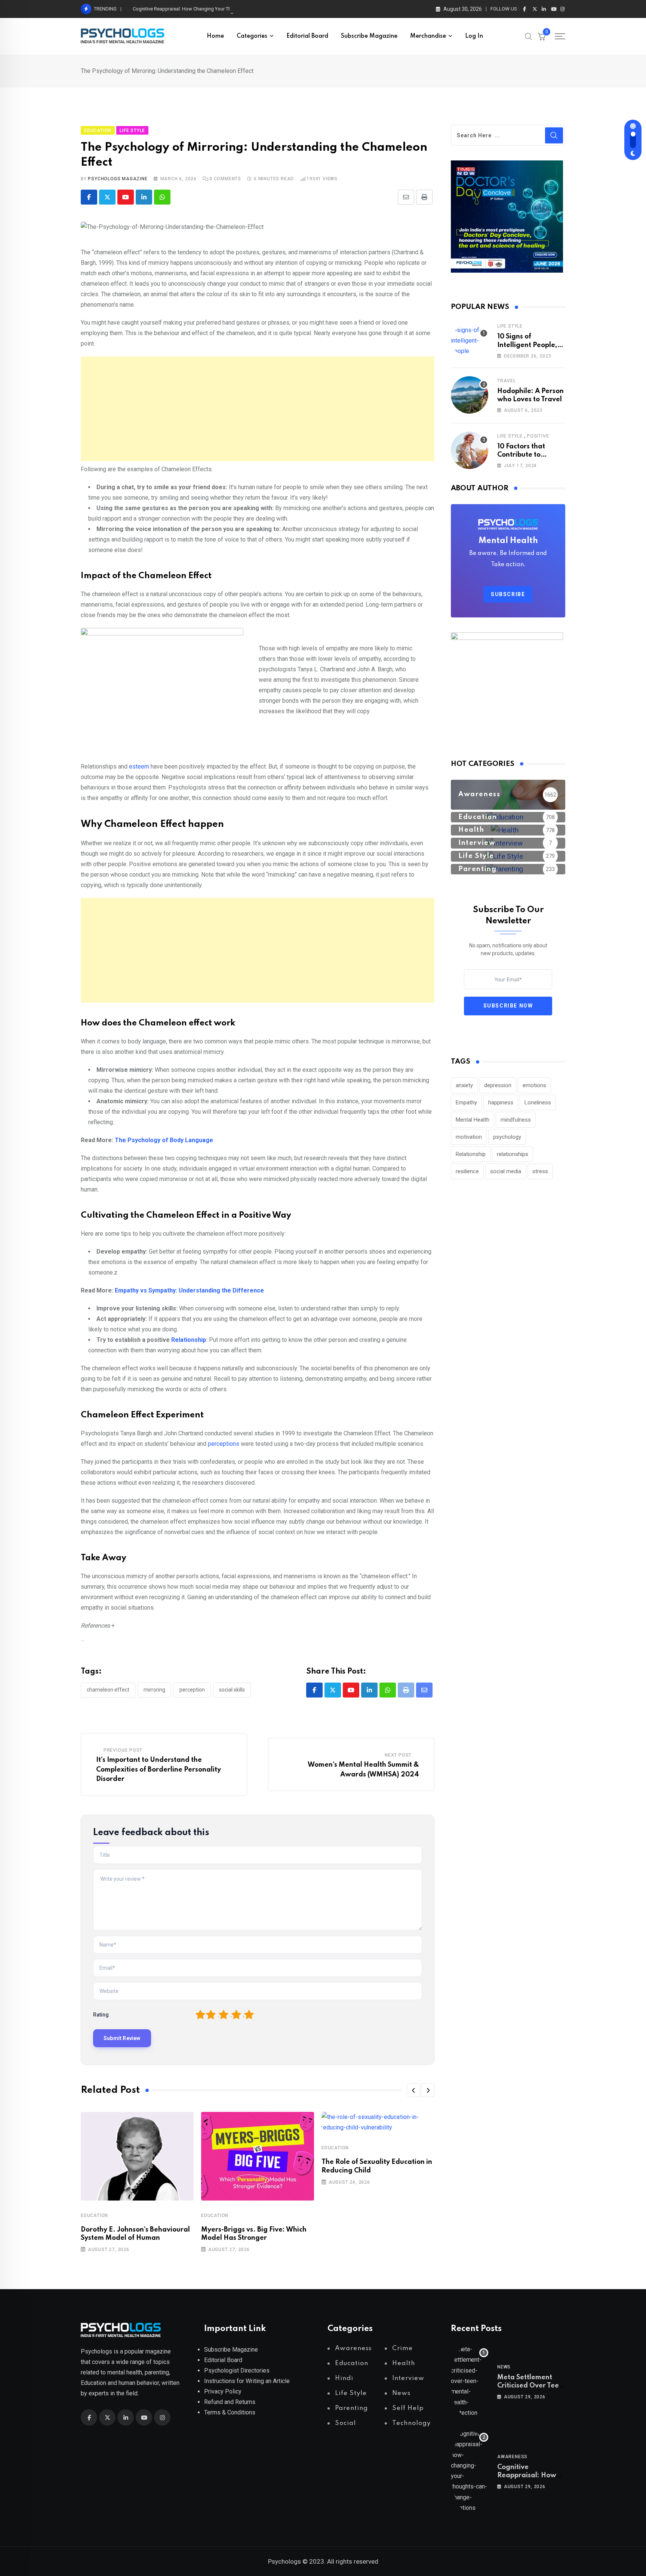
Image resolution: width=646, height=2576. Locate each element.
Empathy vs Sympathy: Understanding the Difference (189, 1290)
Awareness (512, 2457)
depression (498, 1085)
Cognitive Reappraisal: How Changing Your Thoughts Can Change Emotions (214, 9)
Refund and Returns (230, 2402)
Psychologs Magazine (118, 179)
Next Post (398, 1755)
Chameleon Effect (108, 1690)
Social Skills (232, 1690)
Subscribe (508, 594)
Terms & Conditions (230, 2412)
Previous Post (123, 1750)
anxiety (464, 1085)
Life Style (510, 326)
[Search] (529, 36)
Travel (507, 381)
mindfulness (516, 1120)
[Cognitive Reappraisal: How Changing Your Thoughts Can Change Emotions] (470, 2471)
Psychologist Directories (237, 2370)
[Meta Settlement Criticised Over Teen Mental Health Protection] (470, 2381)
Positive (538, 436)
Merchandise (428, 36)
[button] (413, 2090)
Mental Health (473, 1120)
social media (506, 1171)
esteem (140, 766)
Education (94, 2215)
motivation (469, 1137)
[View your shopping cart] (542, 36)
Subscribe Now (508, 1006)
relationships (513, 1154)
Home (215, 36)
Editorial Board (307, 36)
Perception (192, 1690)
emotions (534, 1085)
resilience (467, 1171)
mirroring (154, 1690)
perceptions (224, 1444)
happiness (501, 1103)
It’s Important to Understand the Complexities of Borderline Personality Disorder (159, 1770)
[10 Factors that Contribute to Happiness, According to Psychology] (470, 450)
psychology (507, 1137)
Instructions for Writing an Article (247, 2381)
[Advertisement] (258, 409)
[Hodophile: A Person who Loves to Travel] (470, 395)
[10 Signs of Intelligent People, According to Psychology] (470, 341)
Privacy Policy (223, 2391)
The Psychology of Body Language (164, 1140)
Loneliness (538, 1103)
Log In (474, 36)
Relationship (189, 1340)
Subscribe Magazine (369, 36)
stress (540, 1171)
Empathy (466, 1103)
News (504, 2367)
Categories (252, 36)
